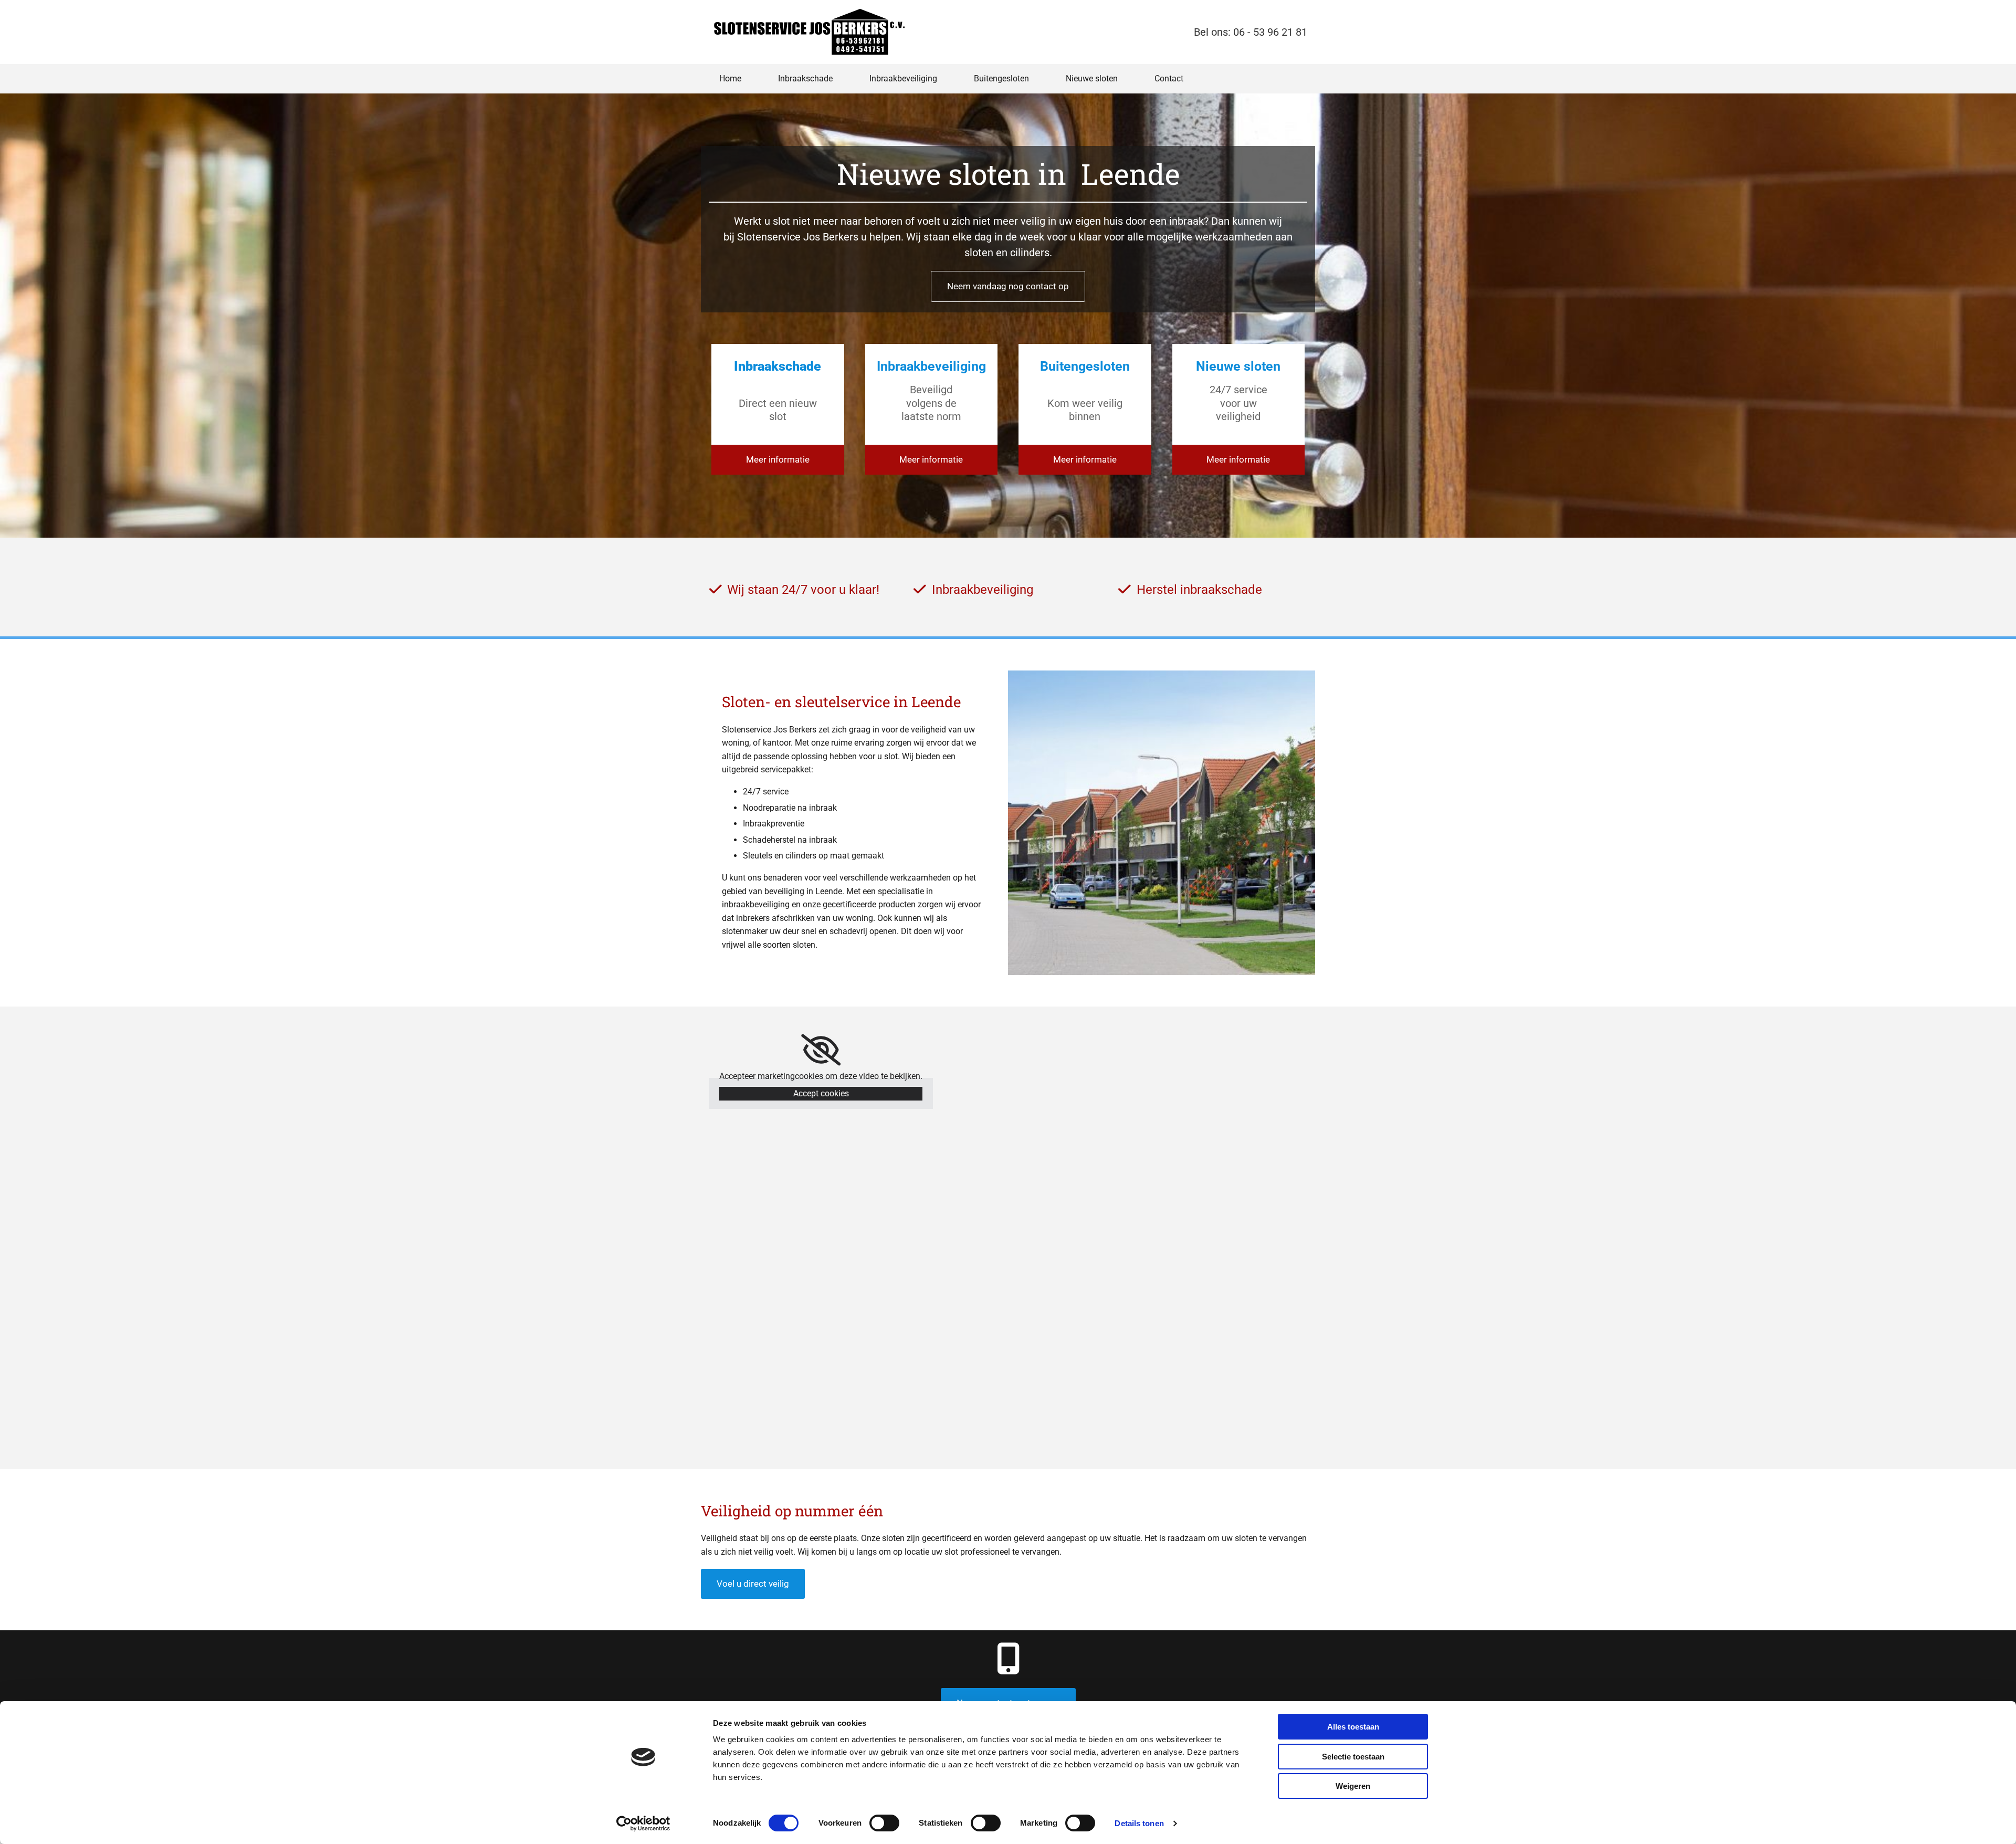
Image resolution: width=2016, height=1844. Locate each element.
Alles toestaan (1353, 1727)
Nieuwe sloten (1092, 78)
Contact (1169, 78)
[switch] (884, 1823)
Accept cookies (821, 1093)
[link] (821, 1050)
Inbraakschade (805, 78)
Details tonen (1139, 1823)
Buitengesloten (1001, 78)
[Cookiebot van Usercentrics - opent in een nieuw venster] (643, 1824)
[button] (1008, 286)
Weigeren (1353, 1786)
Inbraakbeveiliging (903, 78)
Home (730, 78)
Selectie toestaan (1353, 1757)
